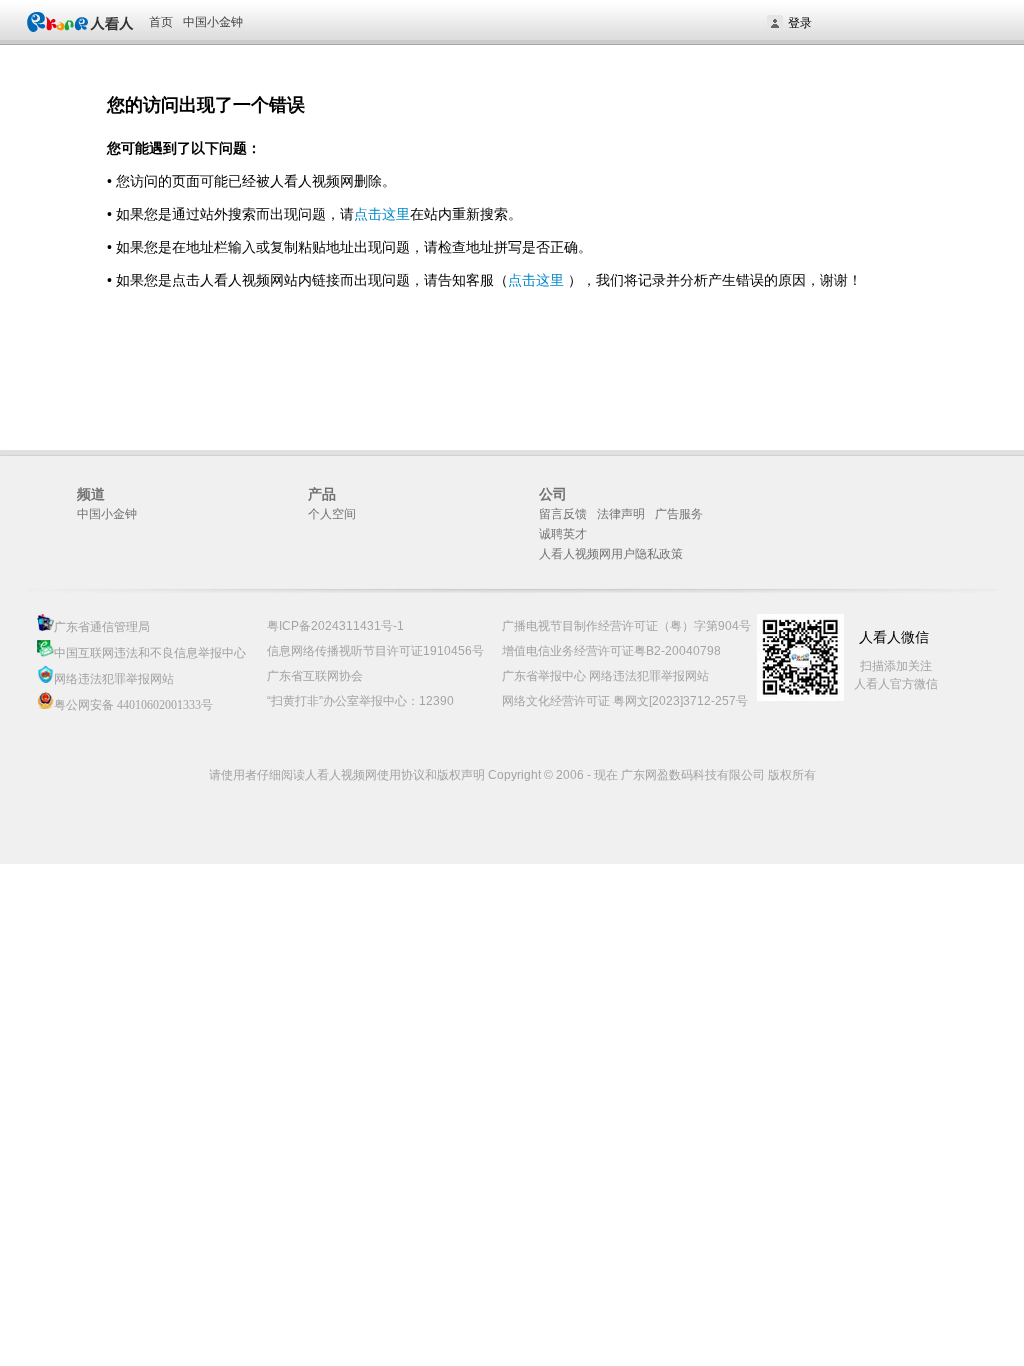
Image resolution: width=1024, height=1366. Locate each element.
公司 (553, 494)
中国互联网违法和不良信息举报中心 (150, 653)
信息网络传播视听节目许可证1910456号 (375, 651)
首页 (161, 22)
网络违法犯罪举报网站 (114, 679)
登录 (800, 23)
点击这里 (382, 214)
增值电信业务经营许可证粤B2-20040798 (611, 651)
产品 (322, 494)
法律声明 (621, 514)
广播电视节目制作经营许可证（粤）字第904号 (626, 626)
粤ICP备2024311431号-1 (335, 626)
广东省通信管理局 (102, 627)
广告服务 (679, 514)
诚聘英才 (563, 534)
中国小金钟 (213, 22)
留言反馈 (563, 514)
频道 (91, 494)
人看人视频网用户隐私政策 (611, 554)
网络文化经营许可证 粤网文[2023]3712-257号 (625, 701)
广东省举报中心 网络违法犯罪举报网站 (605, 676)
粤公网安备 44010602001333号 (133, 705)
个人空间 (332, 514)
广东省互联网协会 (315, 676)
